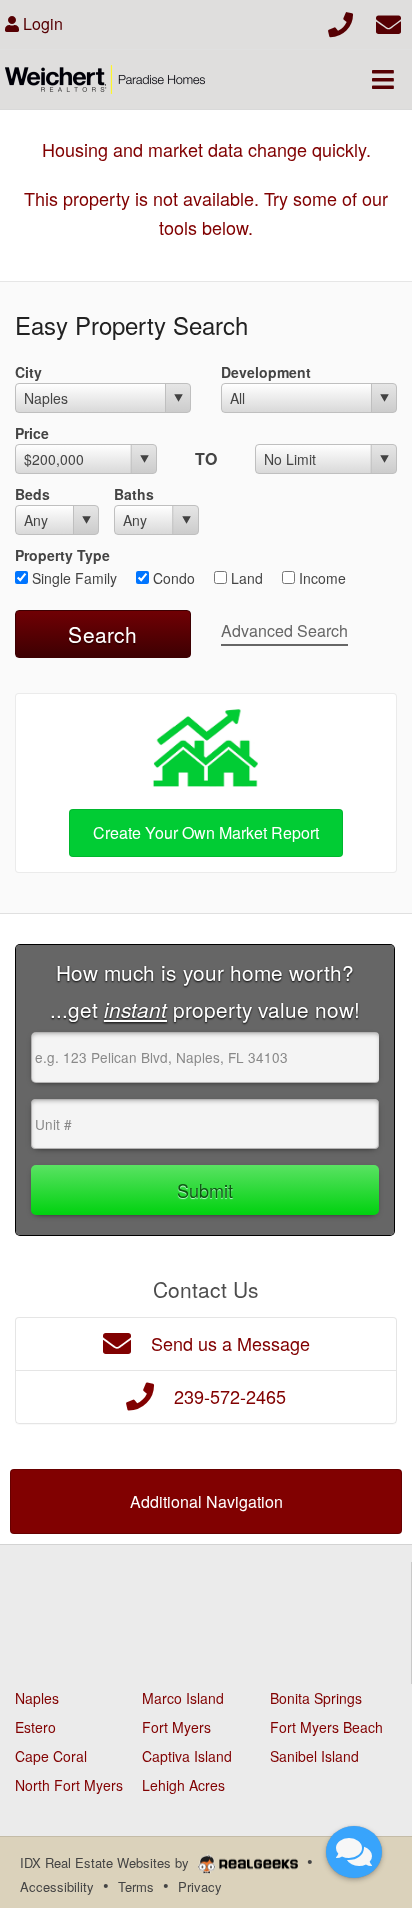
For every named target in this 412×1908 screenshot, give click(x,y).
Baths (134, 494)
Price (32, 433)
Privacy (200, 1886)
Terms (136, 1886)
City (28, 372)
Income (320, 578)
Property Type (62, 555)
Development (266, 372)
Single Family (72, 578)
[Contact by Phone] (340, 21)
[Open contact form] (388, 21)
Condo (172, 578)
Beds (32, 494)
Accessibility (57, 1886)
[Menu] (383, 79)
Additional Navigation (206, 1501)
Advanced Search (284, 630)
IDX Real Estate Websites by (106, 1862)
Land (245, 578)
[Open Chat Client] (354, 1852)
